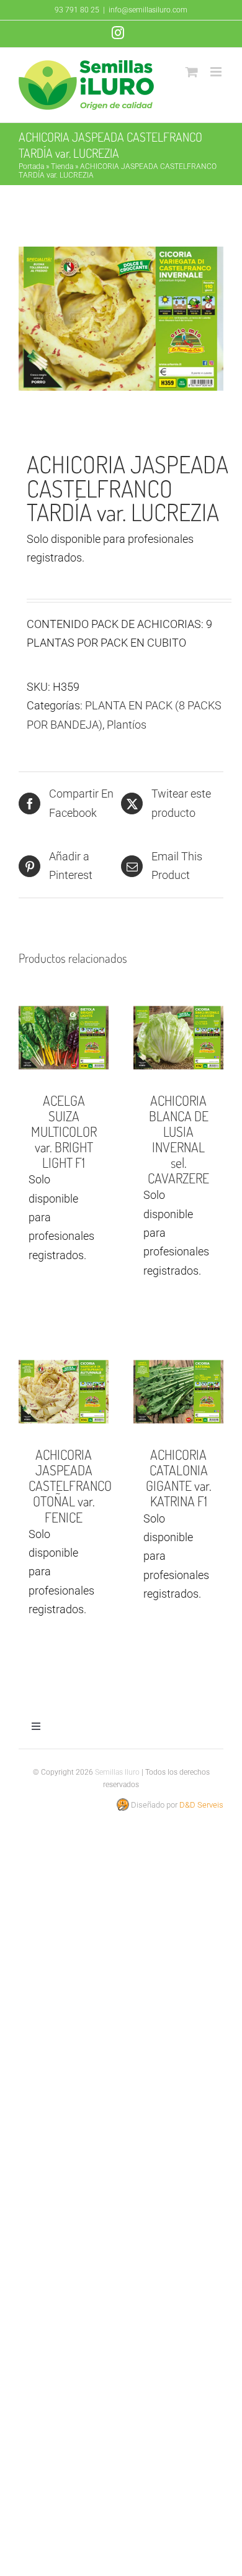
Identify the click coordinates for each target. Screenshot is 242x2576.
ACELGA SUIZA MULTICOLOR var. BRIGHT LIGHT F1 (64, 1131)
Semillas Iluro (117, 1772)
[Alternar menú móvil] (217, 72)
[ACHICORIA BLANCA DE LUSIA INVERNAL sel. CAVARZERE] (178, 1038)
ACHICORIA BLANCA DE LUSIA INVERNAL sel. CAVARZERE (178, 1139)
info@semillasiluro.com (148, 10)
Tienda (62, 166)
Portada (31, 166)
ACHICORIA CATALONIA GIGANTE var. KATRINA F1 (179, 1477)
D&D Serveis (201, 1805)
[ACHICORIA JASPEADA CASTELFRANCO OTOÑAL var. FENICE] (64, 1392)
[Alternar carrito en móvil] (192, 72)
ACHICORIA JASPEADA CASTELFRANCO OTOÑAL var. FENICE (70, 1485)
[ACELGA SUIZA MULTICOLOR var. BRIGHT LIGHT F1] (64, 1038)
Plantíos (127, 725)
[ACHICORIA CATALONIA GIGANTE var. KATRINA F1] (178, 1392)
